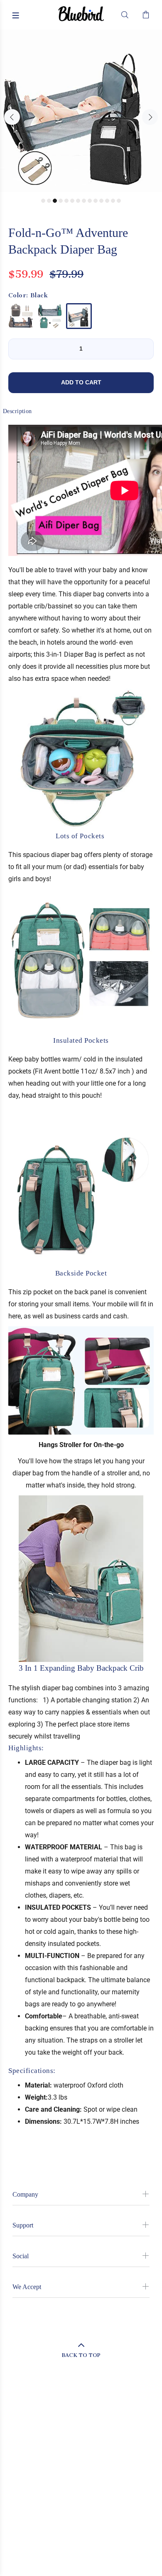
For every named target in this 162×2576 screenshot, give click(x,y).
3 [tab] (55, 201)
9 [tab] (90, 201)
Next (150, 117)
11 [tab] (101, 201)
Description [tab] (17, 411)
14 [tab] (119, 201)
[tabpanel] (81, 111)
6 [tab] (72, 201)
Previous (12, 117)
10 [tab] (96, 201)
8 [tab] (84, 201)
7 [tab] (78, 201)
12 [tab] (107, 201)
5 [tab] (66, 201)
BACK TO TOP (81, 2355)
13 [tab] (113, 201)
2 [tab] (49, 201)
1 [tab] (43, 201)
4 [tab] (61, 201)
